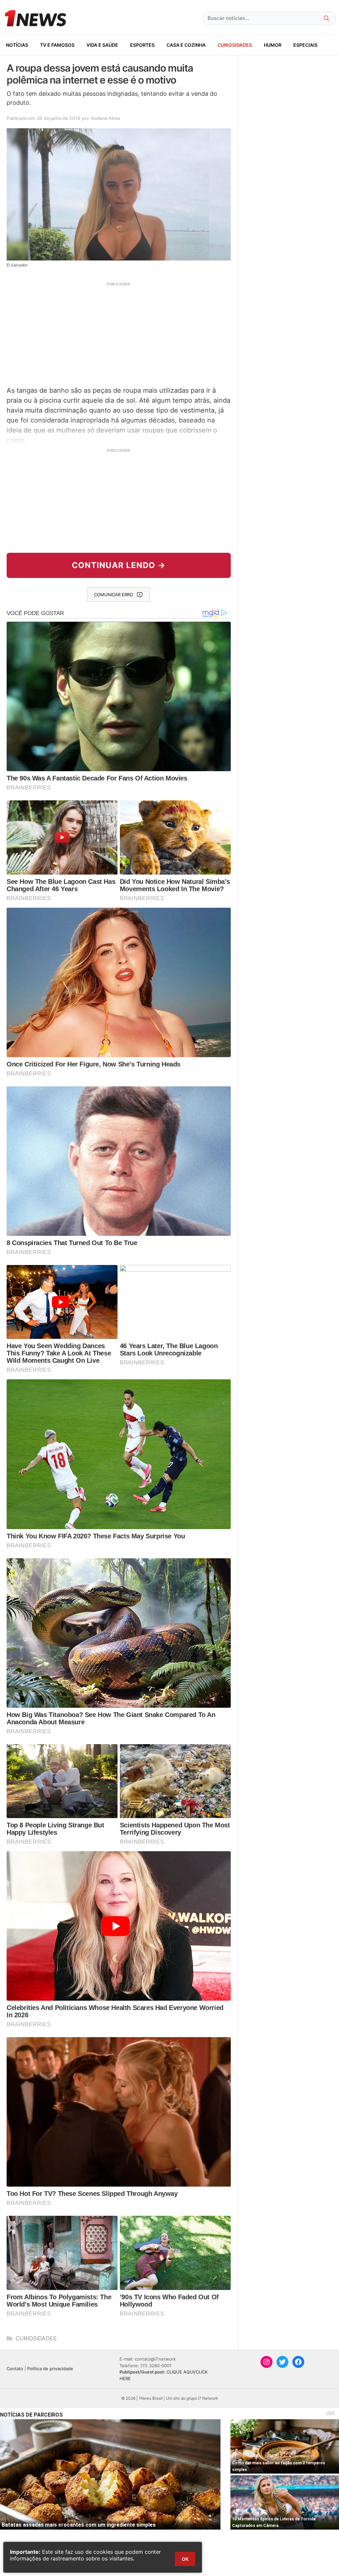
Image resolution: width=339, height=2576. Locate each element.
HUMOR (273, 45)
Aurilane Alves (106, 118)
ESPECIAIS (305, 45)
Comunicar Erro (114, 595)
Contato (15, 2369)
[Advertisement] (119, 333)
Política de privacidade (50, 2369)
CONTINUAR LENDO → (119, 565)
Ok (185, 2559)
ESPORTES (142, 45)
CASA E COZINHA (186, 45)
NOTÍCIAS (17, 45)
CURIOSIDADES (235, 45)
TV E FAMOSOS (57, 45)
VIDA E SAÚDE (102, 45)
